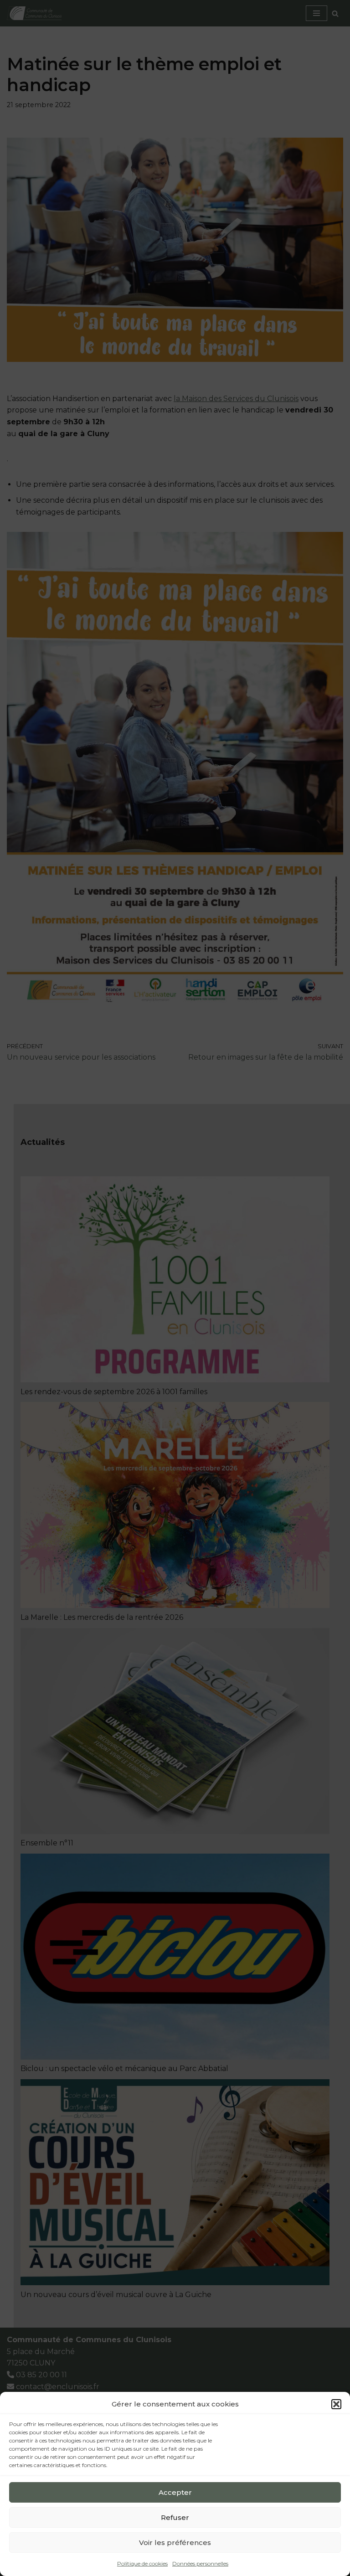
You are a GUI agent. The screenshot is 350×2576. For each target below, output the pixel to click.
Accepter (175, 2492)
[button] (336, 2404)
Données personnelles (200, 2563)
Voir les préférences (175, 2543)
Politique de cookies (142, 2563)
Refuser (175, 2517)
